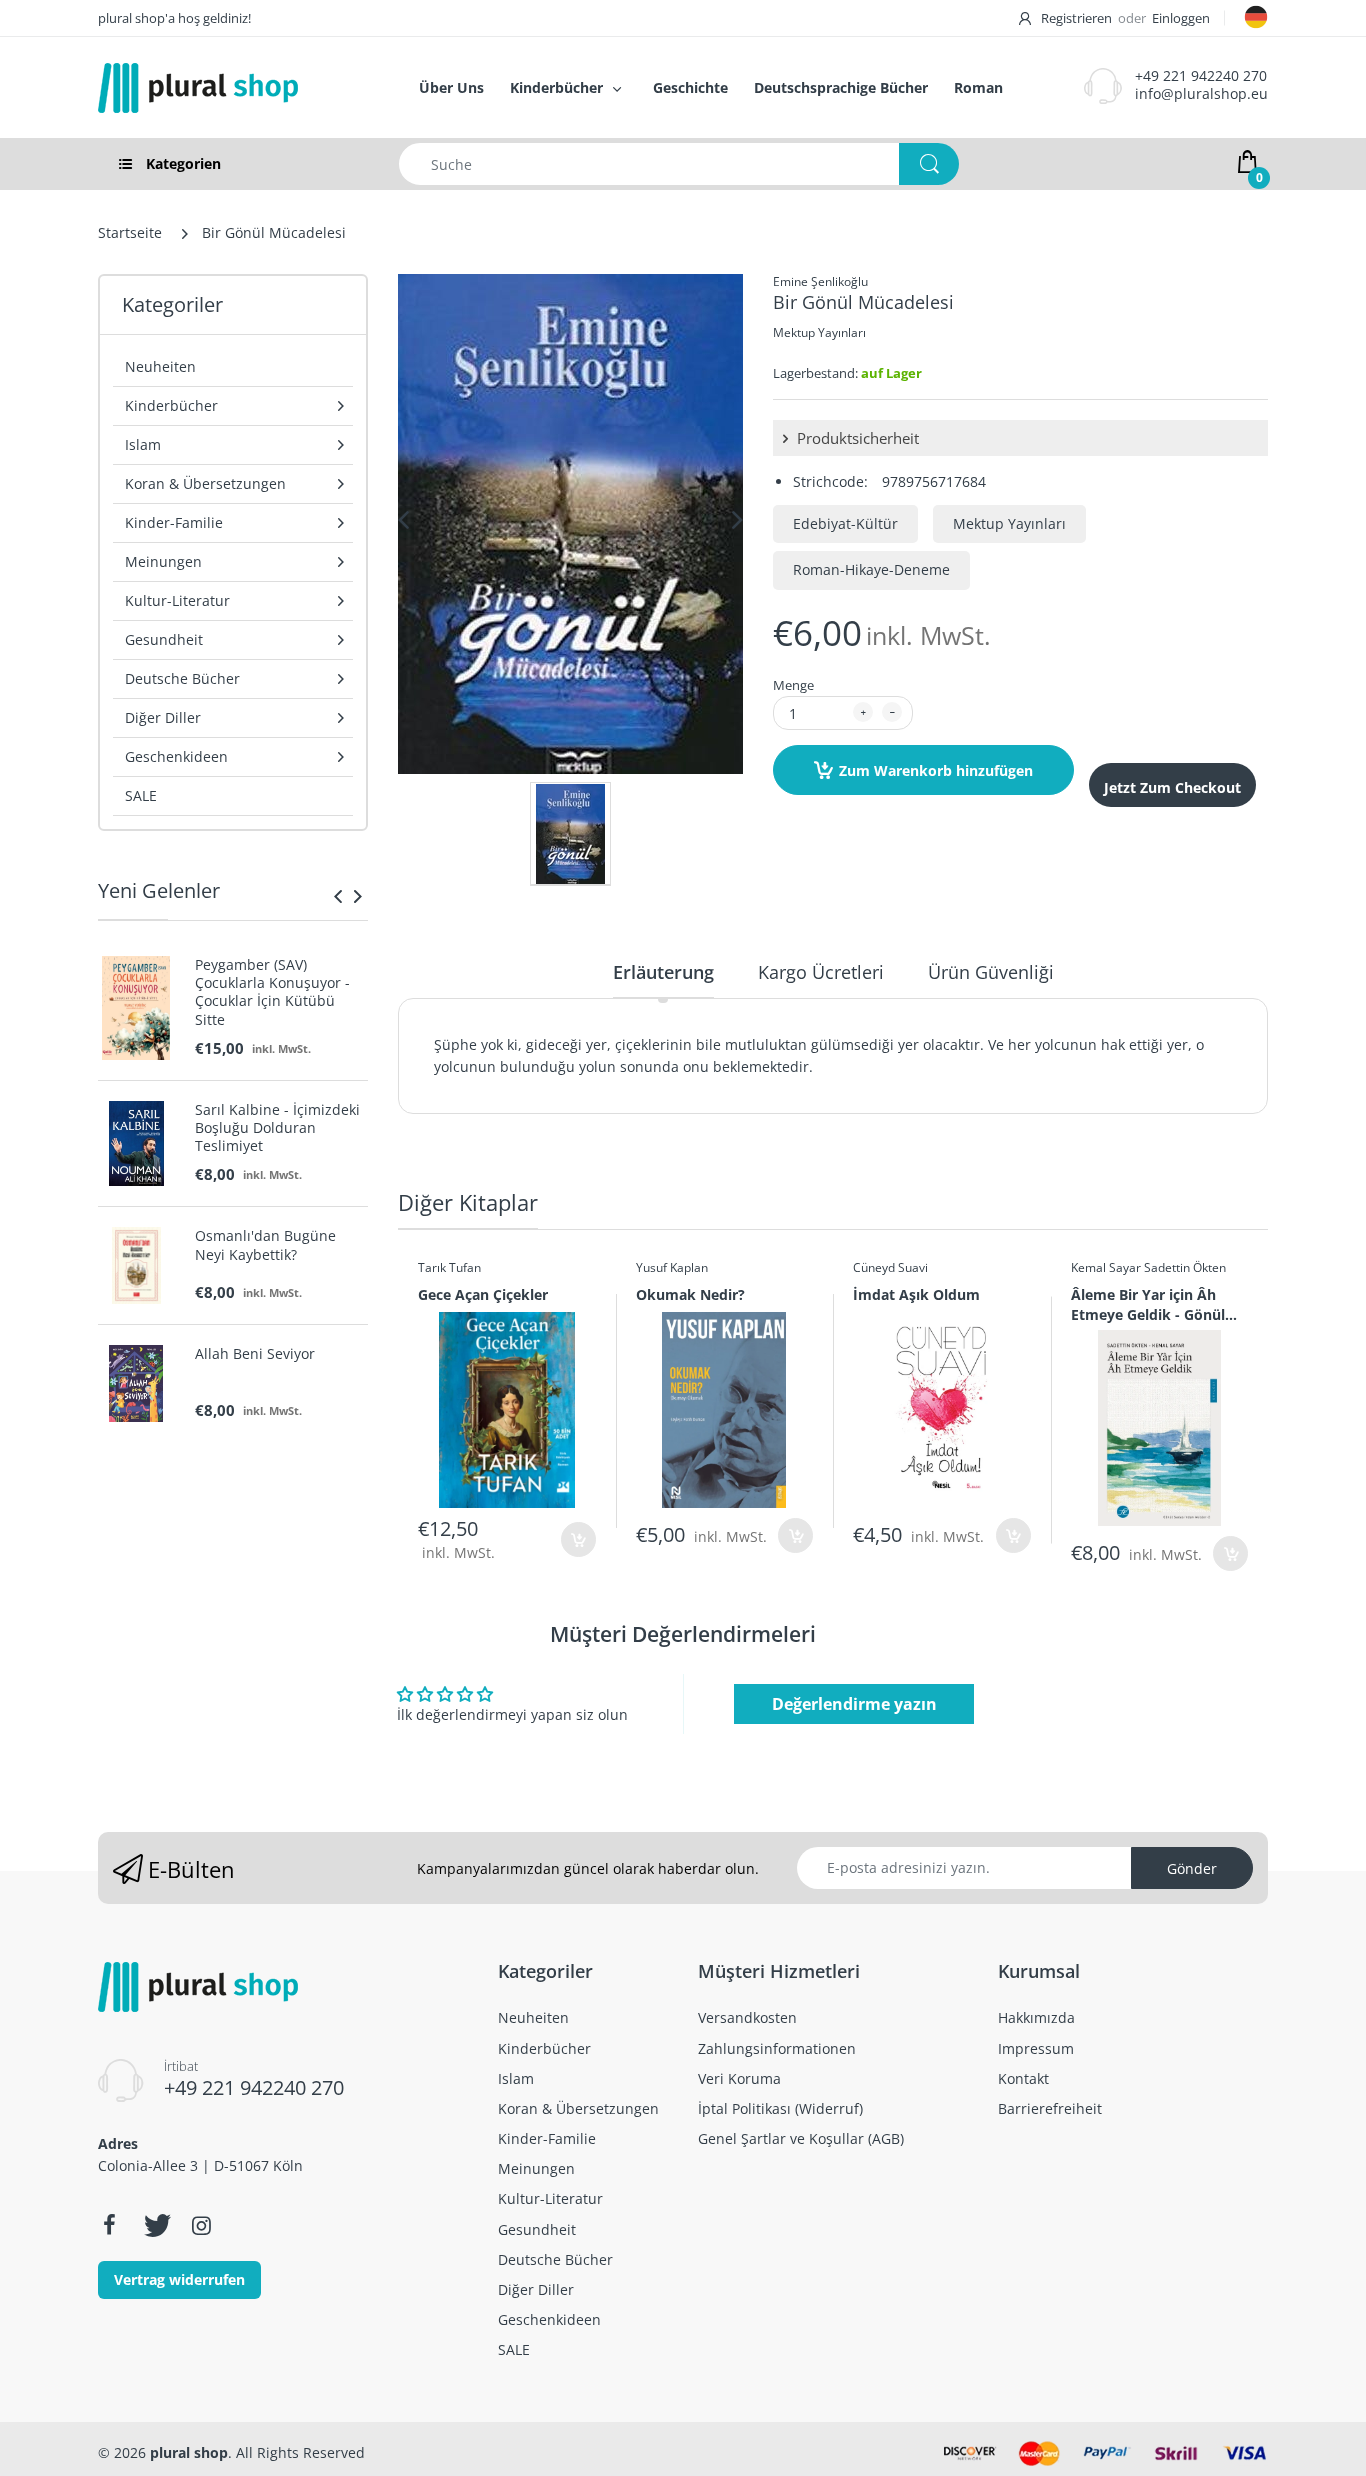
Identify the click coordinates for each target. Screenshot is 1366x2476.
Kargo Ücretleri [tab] (821, 972)
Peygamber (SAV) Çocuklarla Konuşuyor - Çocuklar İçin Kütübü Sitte (272, 992)
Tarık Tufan (449, 1267)
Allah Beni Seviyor (255, 1354)
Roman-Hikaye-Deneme (871, 569)
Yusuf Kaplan (672, 1267)
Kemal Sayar (1106, 1267)
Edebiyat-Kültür (845, 523)
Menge (793, 685)
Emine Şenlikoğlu (820, 281)
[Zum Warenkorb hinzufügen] (578, 1539)
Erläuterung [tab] (663, 972)
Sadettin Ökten (1185, 1267)
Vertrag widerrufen (179, 2279)
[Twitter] (155, 2225)
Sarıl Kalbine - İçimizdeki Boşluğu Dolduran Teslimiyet (277, 1128)
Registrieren (1076, 18)
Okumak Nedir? (690, 1294)
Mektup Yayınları (819, 332)
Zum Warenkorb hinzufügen (936, 770)
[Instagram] (201, 2225)
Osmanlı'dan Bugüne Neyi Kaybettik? (265, 1245)
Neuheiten (160, 366)
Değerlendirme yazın (854, 1704)
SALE (141, 795)
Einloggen (1181, 18)
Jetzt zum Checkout (1172, 787)
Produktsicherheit (856, 438)
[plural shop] (237, 88)
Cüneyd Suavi (890, 1267)
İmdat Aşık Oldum (916, 1294)
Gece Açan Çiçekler (483, 1294)
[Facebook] (109, 2225)
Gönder (1192, 1868)
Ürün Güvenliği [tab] (991, 972)
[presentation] (338, 896)
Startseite (130, 232)
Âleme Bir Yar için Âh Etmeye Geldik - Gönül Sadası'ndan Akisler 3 (1148, 1304)
